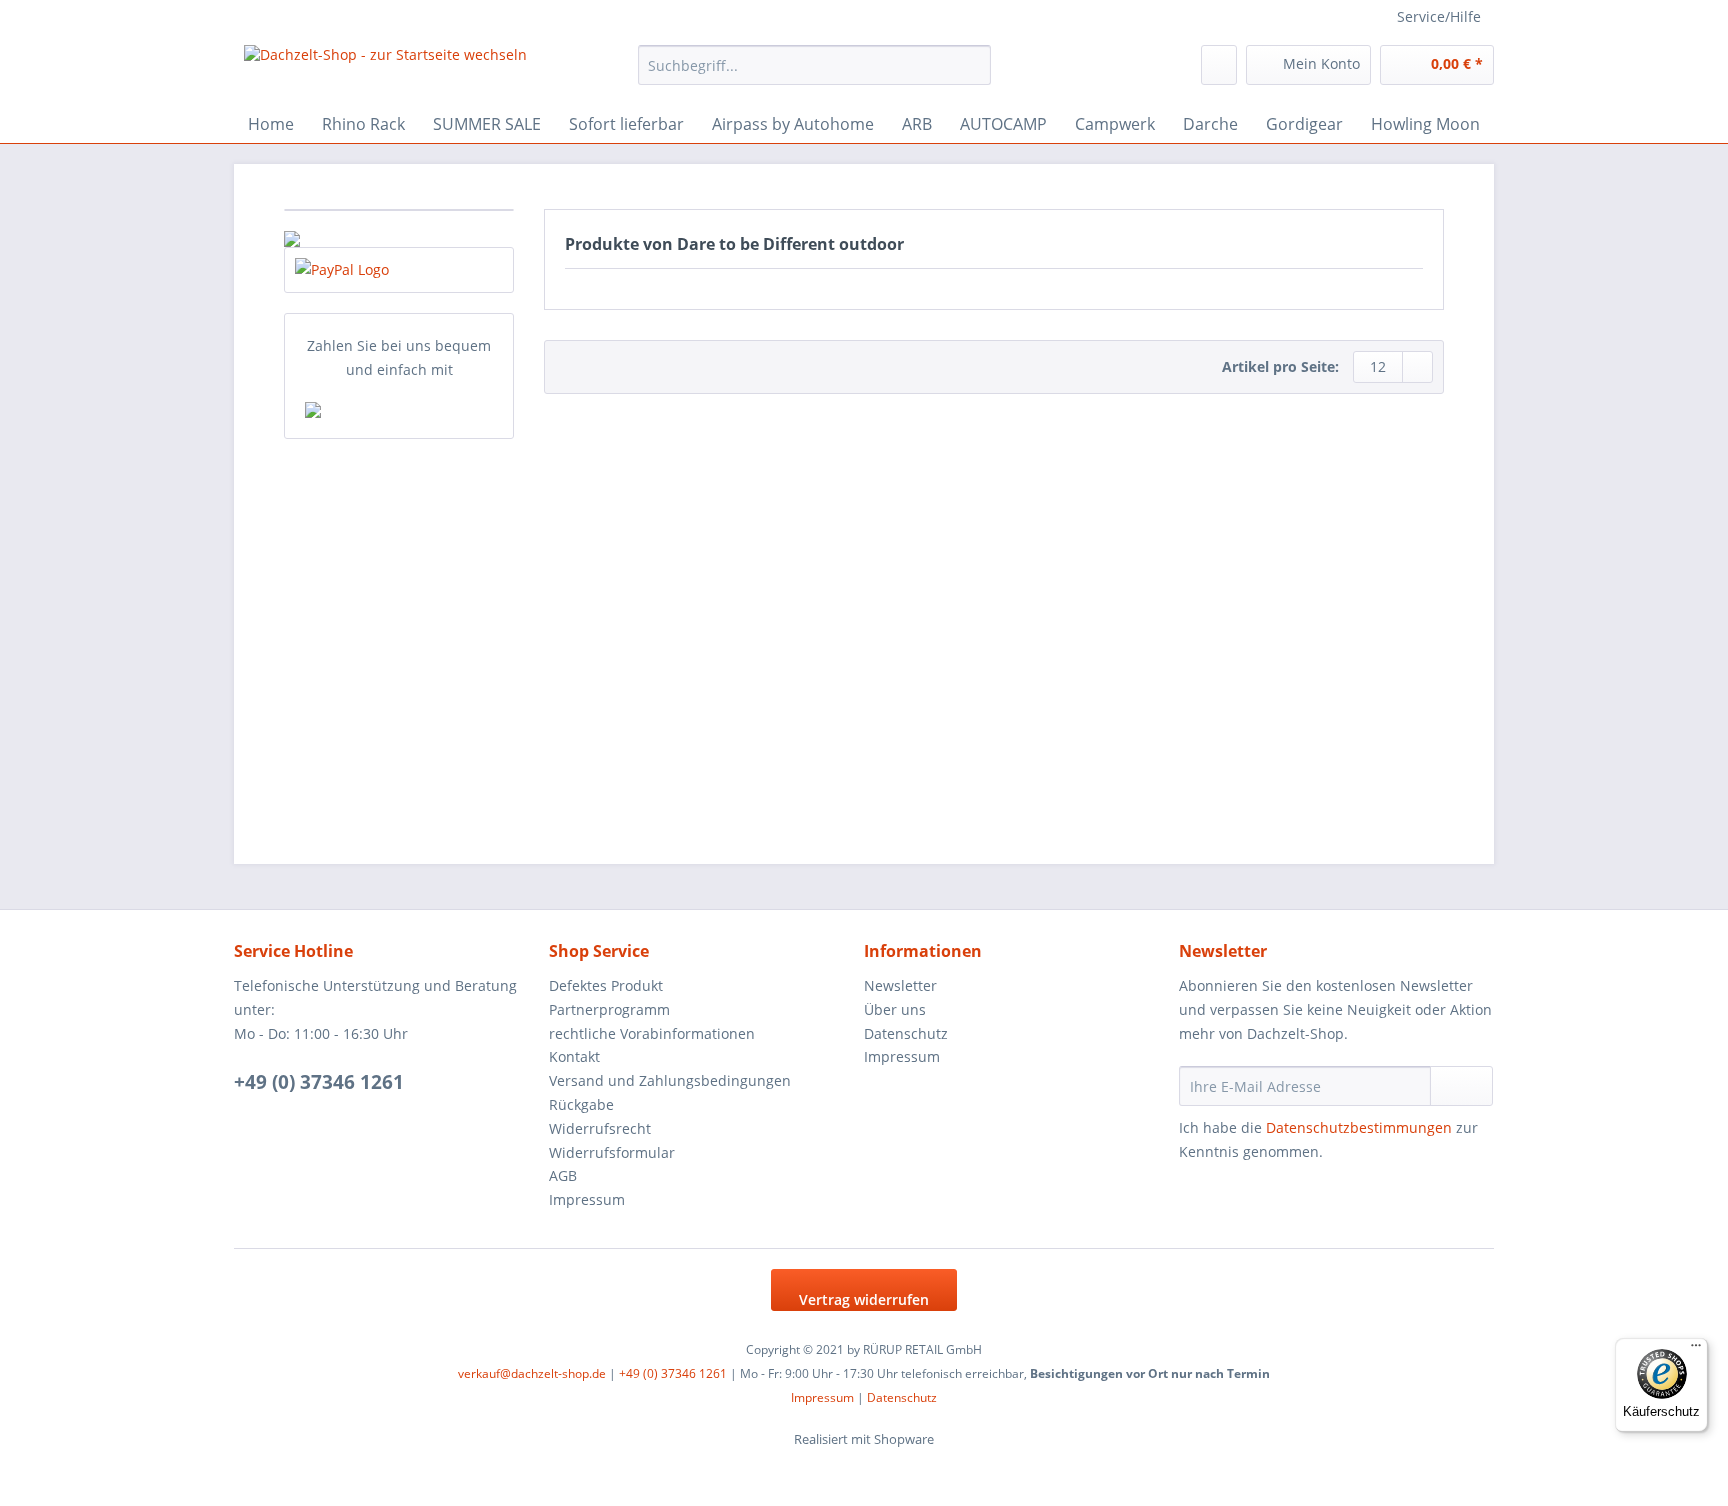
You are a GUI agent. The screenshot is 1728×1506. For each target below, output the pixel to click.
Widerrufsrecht (600, 1128)
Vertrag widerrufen (864, 1299)
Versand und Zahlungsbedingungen (670, 1080)
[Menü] (1696, 1350)
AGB (563, 1175)
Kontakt (574, 1056)
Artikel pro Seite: (1280, 366)
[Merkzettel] (1219, 65)
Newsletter (900, 985)
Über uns (895, 1009)
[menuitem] (814, 74)
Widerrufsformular (612, 1152)
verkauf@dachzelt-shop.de (532, 1373)
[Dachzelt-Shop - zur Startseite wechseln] (385, 70)
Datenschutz (906, 1033)
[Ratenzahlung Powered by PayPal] (399, 410)
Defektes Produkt (606, 985)
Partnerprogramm (609, 1009)
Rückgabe (581, 1104)
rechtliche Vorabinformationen (652, 1033)
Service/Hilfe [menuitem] (1439, 16)
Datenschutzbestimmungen (1359, 1127)
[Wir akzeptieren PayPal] (399, 270)
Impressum (587, 1199)
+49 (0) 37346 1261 (319, 1082)
